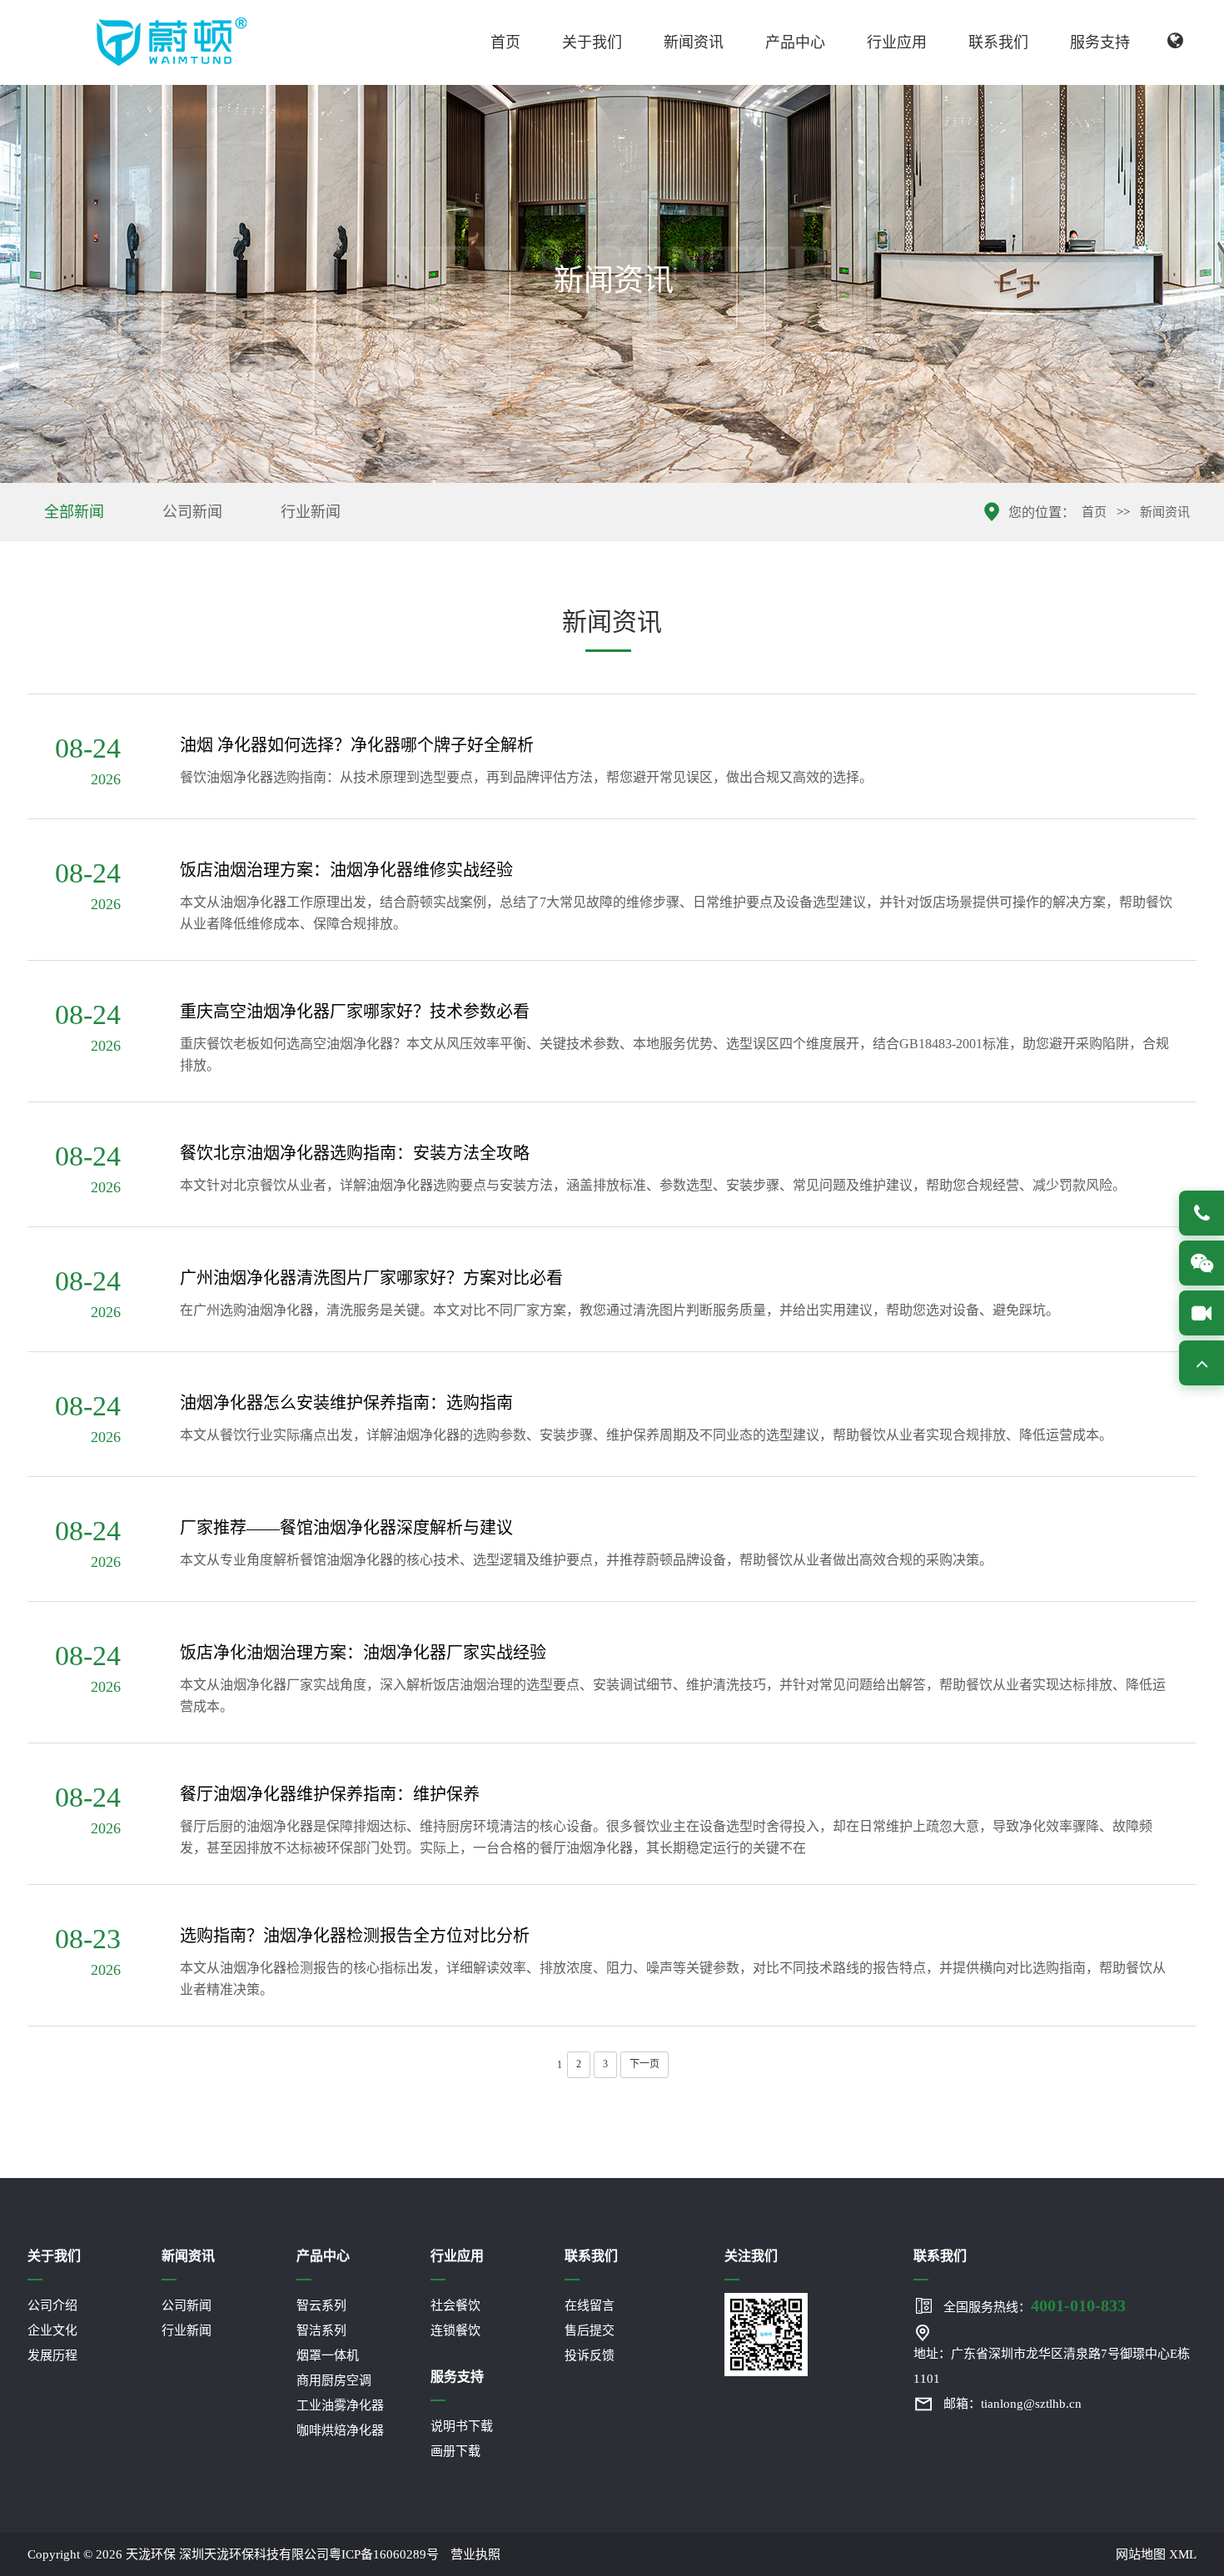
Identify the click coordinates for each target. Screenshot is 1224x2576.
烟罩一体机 (328, 2355)
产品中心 (795, 42)
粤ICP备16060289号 (384, 2554)
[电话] (1202, 1213)
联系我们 (998, 42)
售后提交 (590, 2330)
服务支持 (1100, 42)
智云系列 (321, 2305)
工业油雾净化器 (340, 2405)
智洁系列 (321, 2330)
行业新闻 (311, 512)
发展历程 (52, 2355)
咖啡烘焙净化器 (340, 2430)
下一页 (644, 2064)
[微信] (1202, 1263)
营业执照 (475, 2554)
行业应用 (897, 42)
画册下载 (455, 2451)
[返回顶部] (1202, 1363)
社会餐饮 (455, 2305)
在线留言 (590, 2305)
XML (1183, 2554)
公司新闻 (192, 512)
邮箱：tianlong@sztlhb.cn (1013, 2404)
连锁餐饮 (455, 2330)
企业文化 (52, 2330)
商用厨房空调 (334, 2380)
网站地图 (1141, 2554)
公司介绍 (52, 2305)
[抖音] (1202, 1313)
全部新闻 (74, 512)
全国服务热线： (1035, 2305)
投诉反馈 (590, 2355)
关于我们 (592, 42)
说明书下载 (462, 2426)
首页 (505, 42)
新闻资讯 (694, 42)
